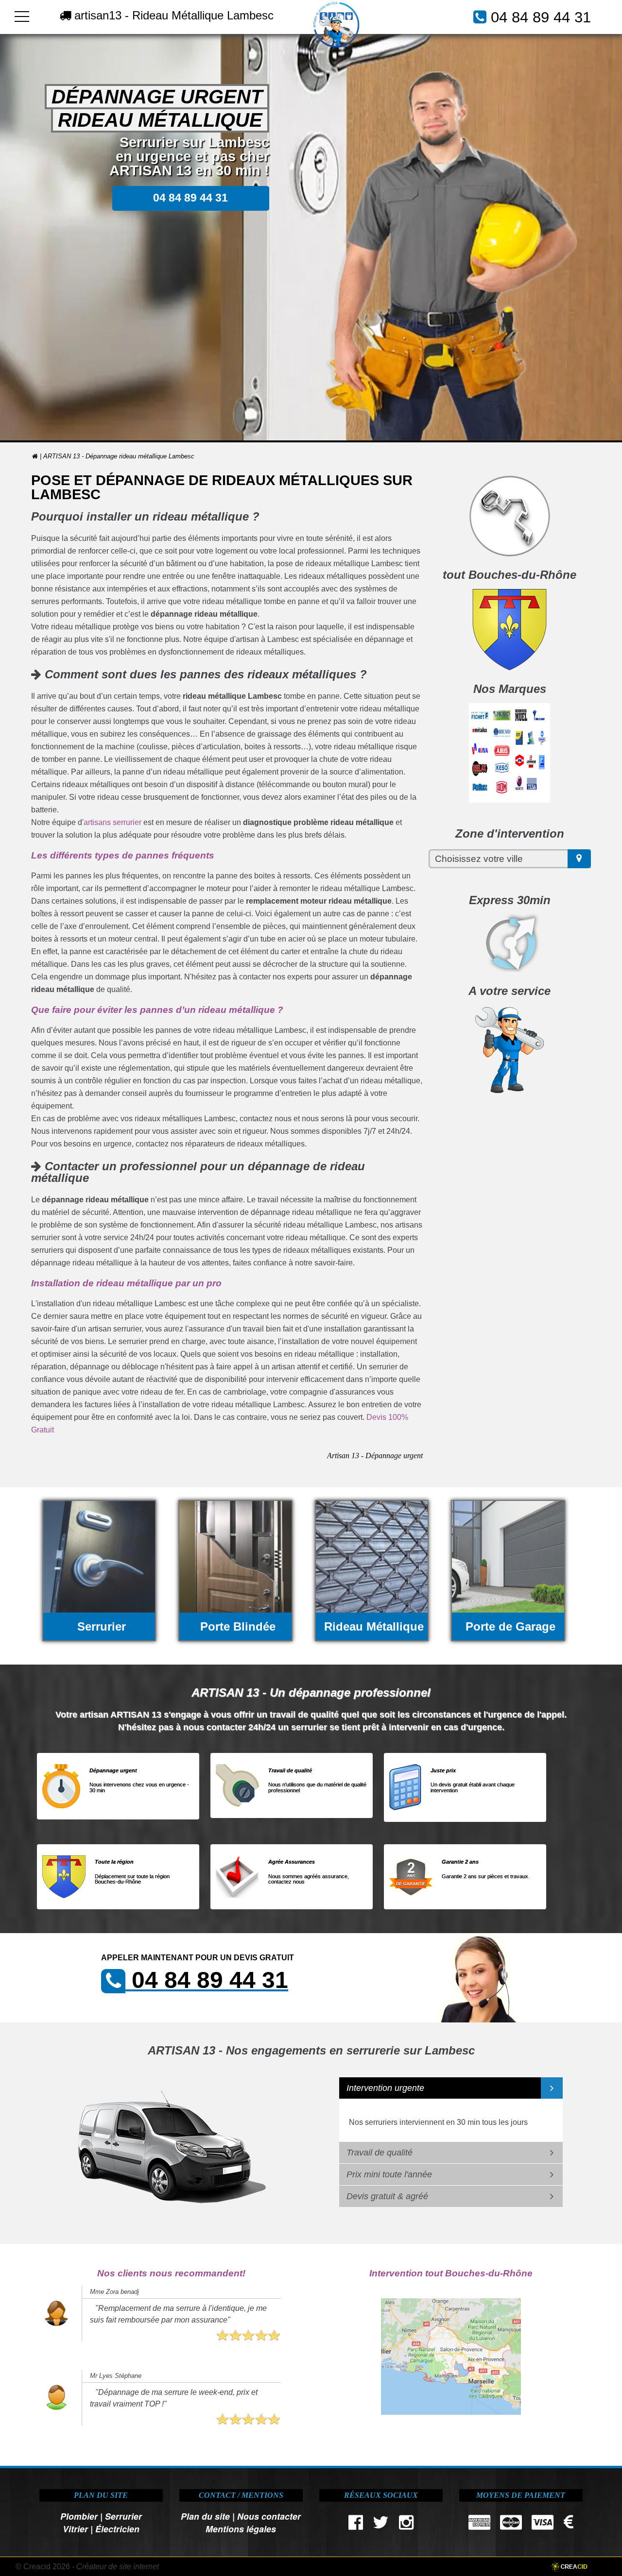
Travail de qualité (380, 2153)
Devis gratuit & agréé (387, 2196)
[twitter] (381, 2525)
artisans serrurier (112, 822)
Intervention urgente (385, 2088)
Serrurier (123, 2516)
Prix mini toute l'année (389, 2174)
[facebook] (356, 2525)
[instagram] (406, 2525)
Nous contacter (269, 2516)
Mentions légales (241, 2529)
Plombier (79, 2516)
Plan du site (205, 2516)
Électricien (117, 2529)
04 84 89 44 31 (541, 17)
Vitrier (75, 2529)
